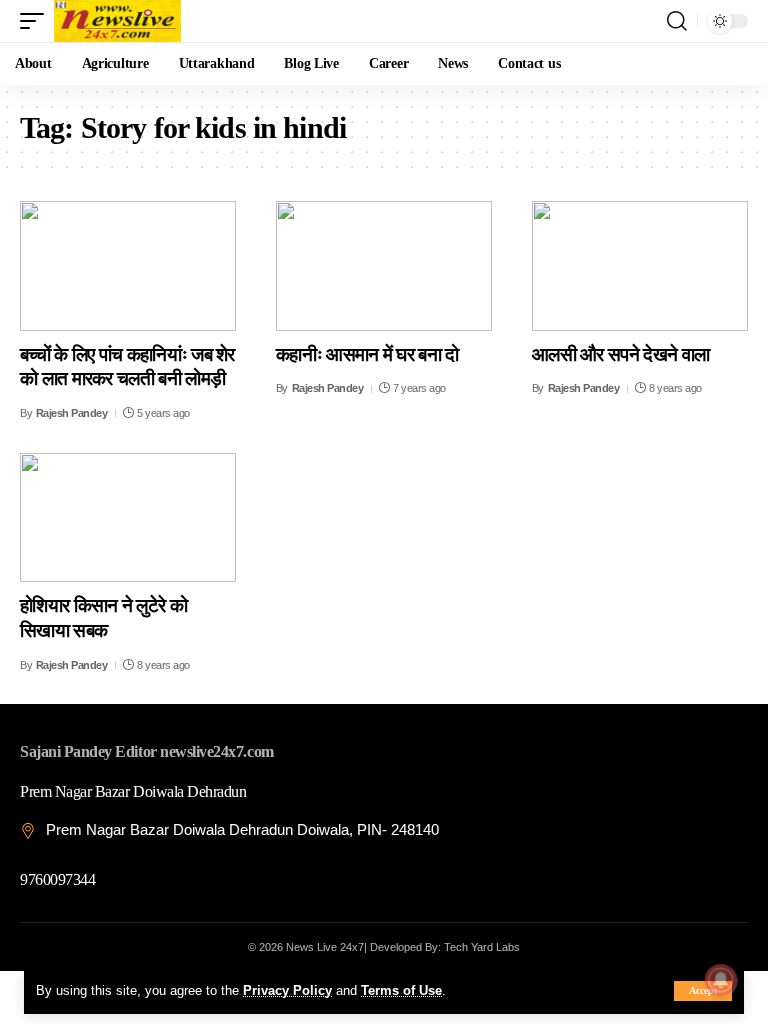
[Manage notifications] (721, 980)
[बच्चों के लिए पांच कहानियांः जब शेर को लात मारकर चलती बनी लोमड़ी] (128, 266)
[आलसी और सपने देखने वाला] (640, 266)
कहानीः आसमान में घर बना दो (367, 354)
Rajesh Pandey (72, 413)
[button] (703, 991)
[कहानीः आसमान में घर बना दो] (384, 266)
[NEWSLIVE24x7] (117, 21)
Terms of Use (401, 990)
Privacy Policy (287, 990)
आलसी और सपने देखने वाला (620, 354)
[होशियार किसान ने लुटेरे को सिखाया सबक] (128, 518)
